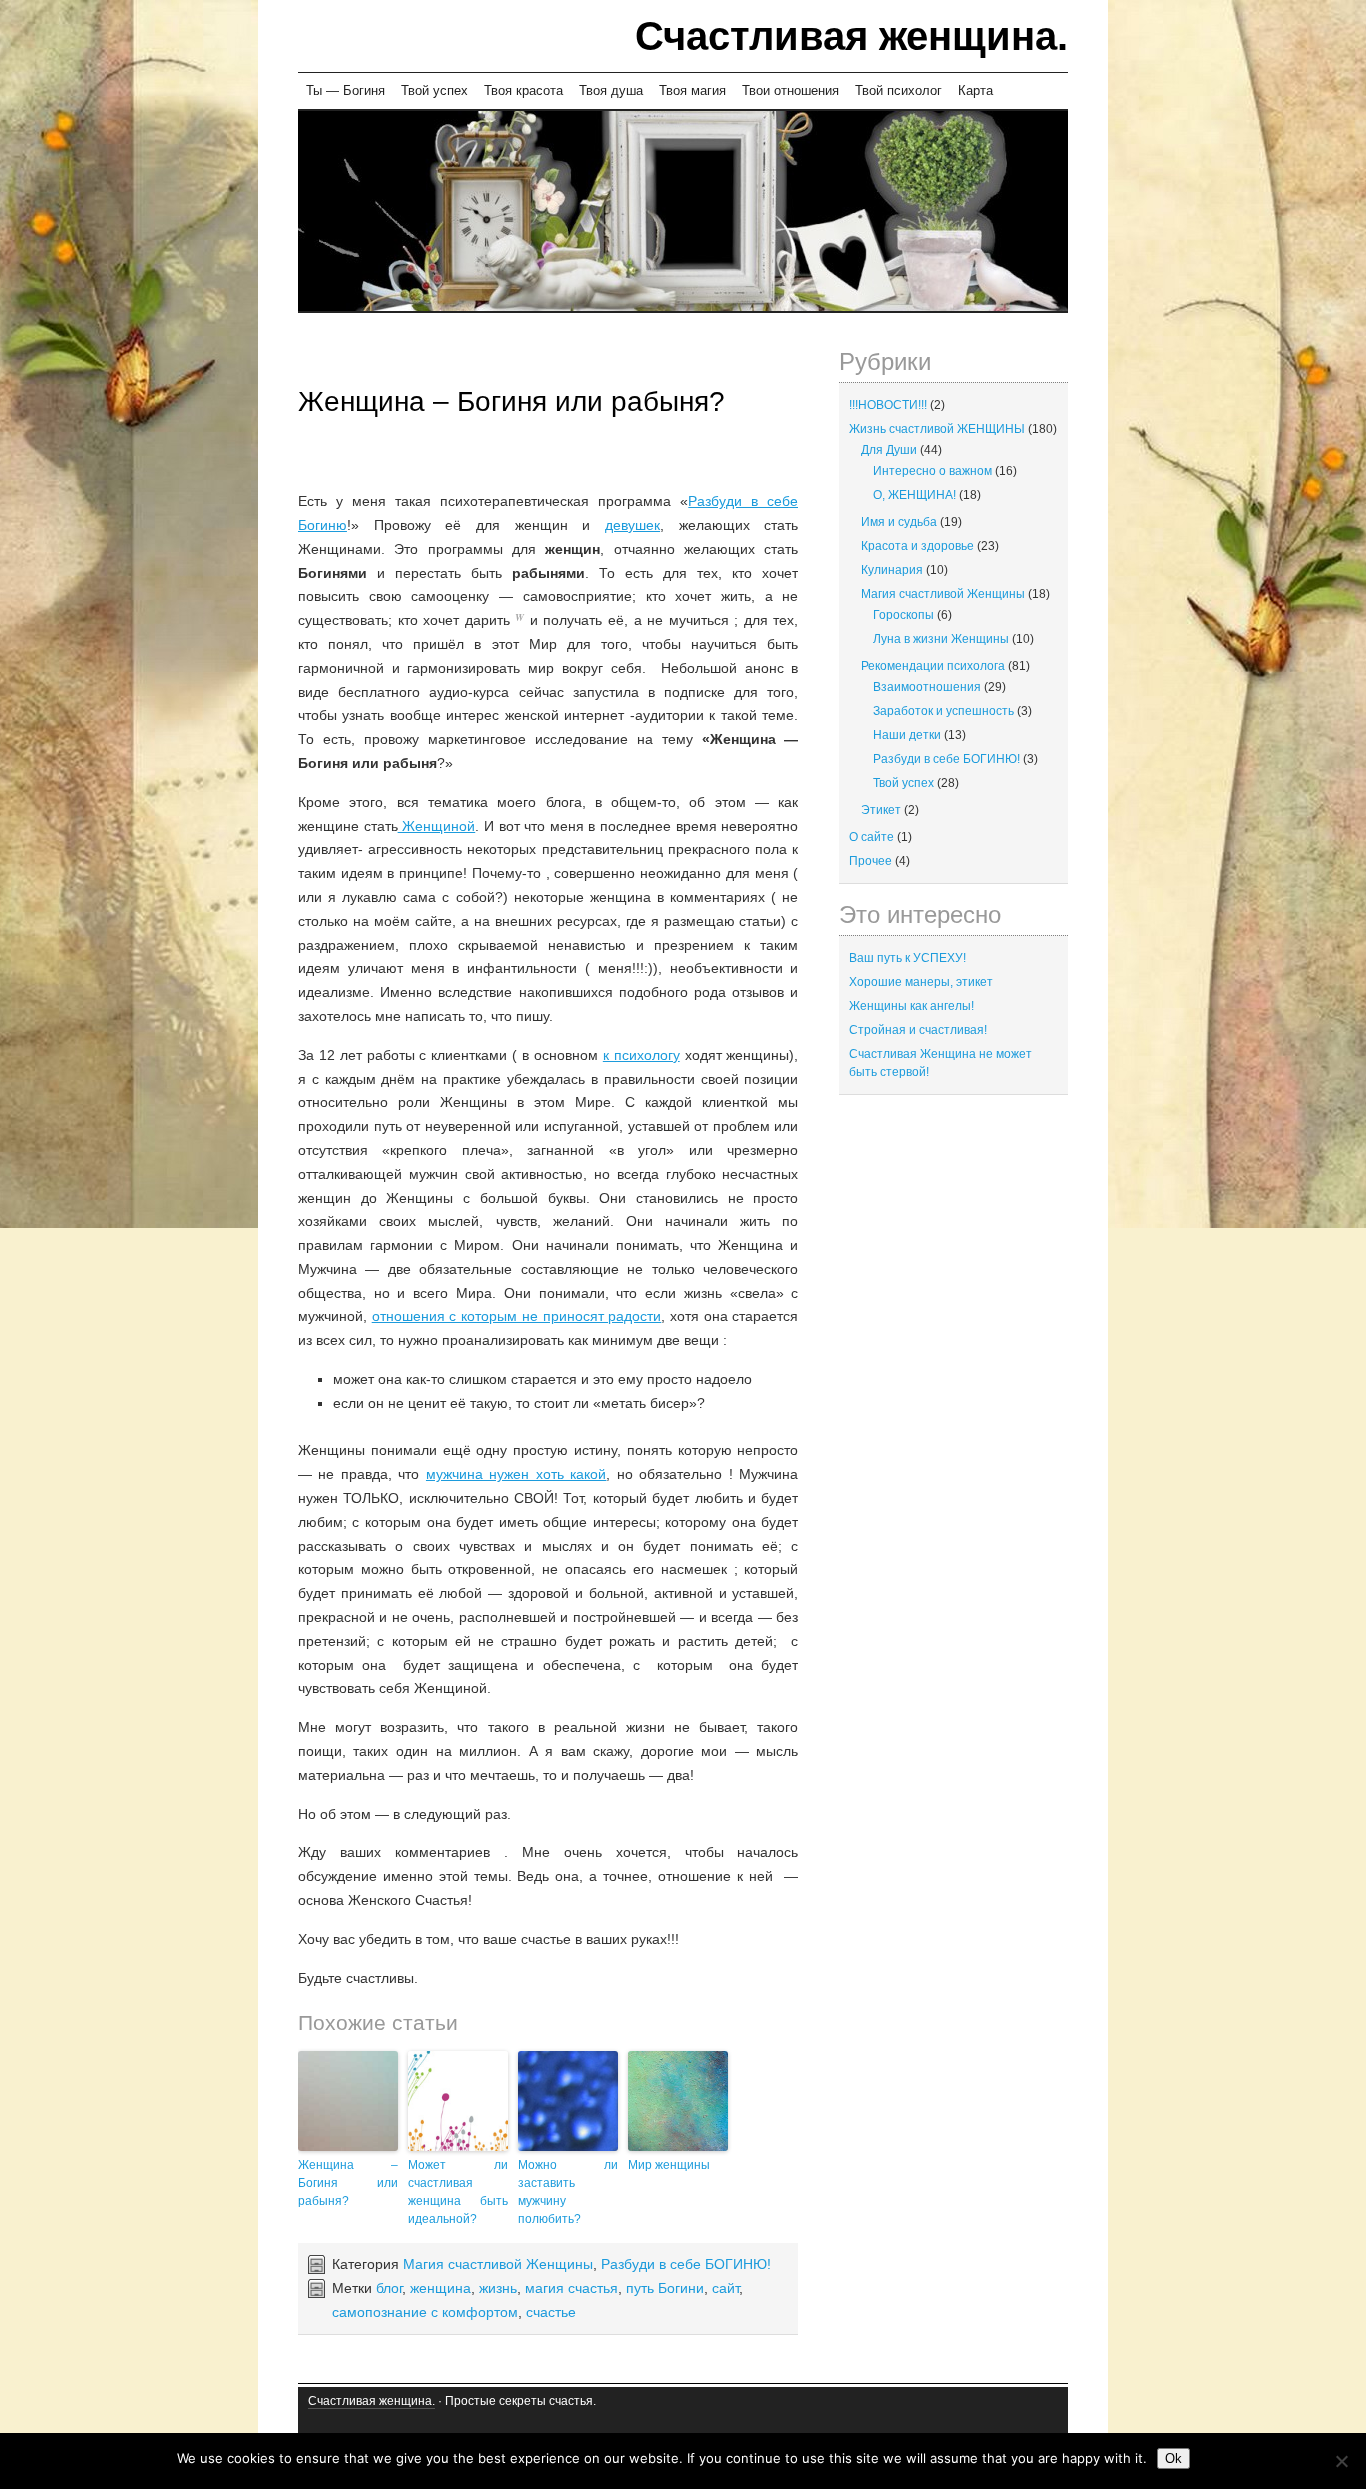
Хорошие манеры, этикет (921, 982)
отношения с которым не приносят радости (517, 1316)
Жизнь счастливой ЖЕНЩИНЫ (937, 429)
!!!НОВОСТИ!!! (888, 405)
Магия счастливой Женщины (498, 2264)
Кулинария (892, 570)
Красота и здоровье (917, 546)
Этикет (881, 810)
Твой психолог (898, 90)
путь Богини (665, 2288)
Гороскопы (903, 615)
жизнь (498, 2288)
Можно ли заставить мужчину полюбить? (568, 2192)
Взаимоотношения (927, 687)
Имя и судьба (899, 522)
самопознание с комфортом (425, 2312)
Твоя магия (692, 90)
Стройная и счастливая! (918, 1030)
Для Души (889, 450)
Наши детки (907, 735)
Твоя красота (523, 90)
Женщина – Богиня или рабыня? (511, 401)
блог (389, 2288)
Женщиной (437, 826)
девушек (632, 525)
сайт (725, 2288)
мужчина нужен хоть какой (516, 1474)
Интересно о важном (932, 471)
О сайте (871, 837)
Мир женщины (669, 2165)
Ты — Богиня (345, 90)
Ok (1173, 2458)
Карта (975, 90)
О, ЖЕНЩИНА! (914, 495)
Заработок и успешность (943, 711)
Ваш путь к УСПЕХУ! (907, 958)
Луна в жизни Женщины (941, 639)
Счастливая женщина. (851, 36)
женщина (440, 2288)
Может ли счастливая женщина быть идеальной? (458, 2192)
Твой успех (434, 90)
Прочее (870, 861)
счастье (551, 2312)
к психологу (641, 1055)
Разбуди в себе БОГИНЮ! (686, 2264)
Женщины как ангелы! (911, 1006)
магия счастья (571, 2288)
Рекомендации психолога (933, 666)
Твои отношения (790, 90)
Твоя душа (611, 90)
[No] (1341, 2461)
